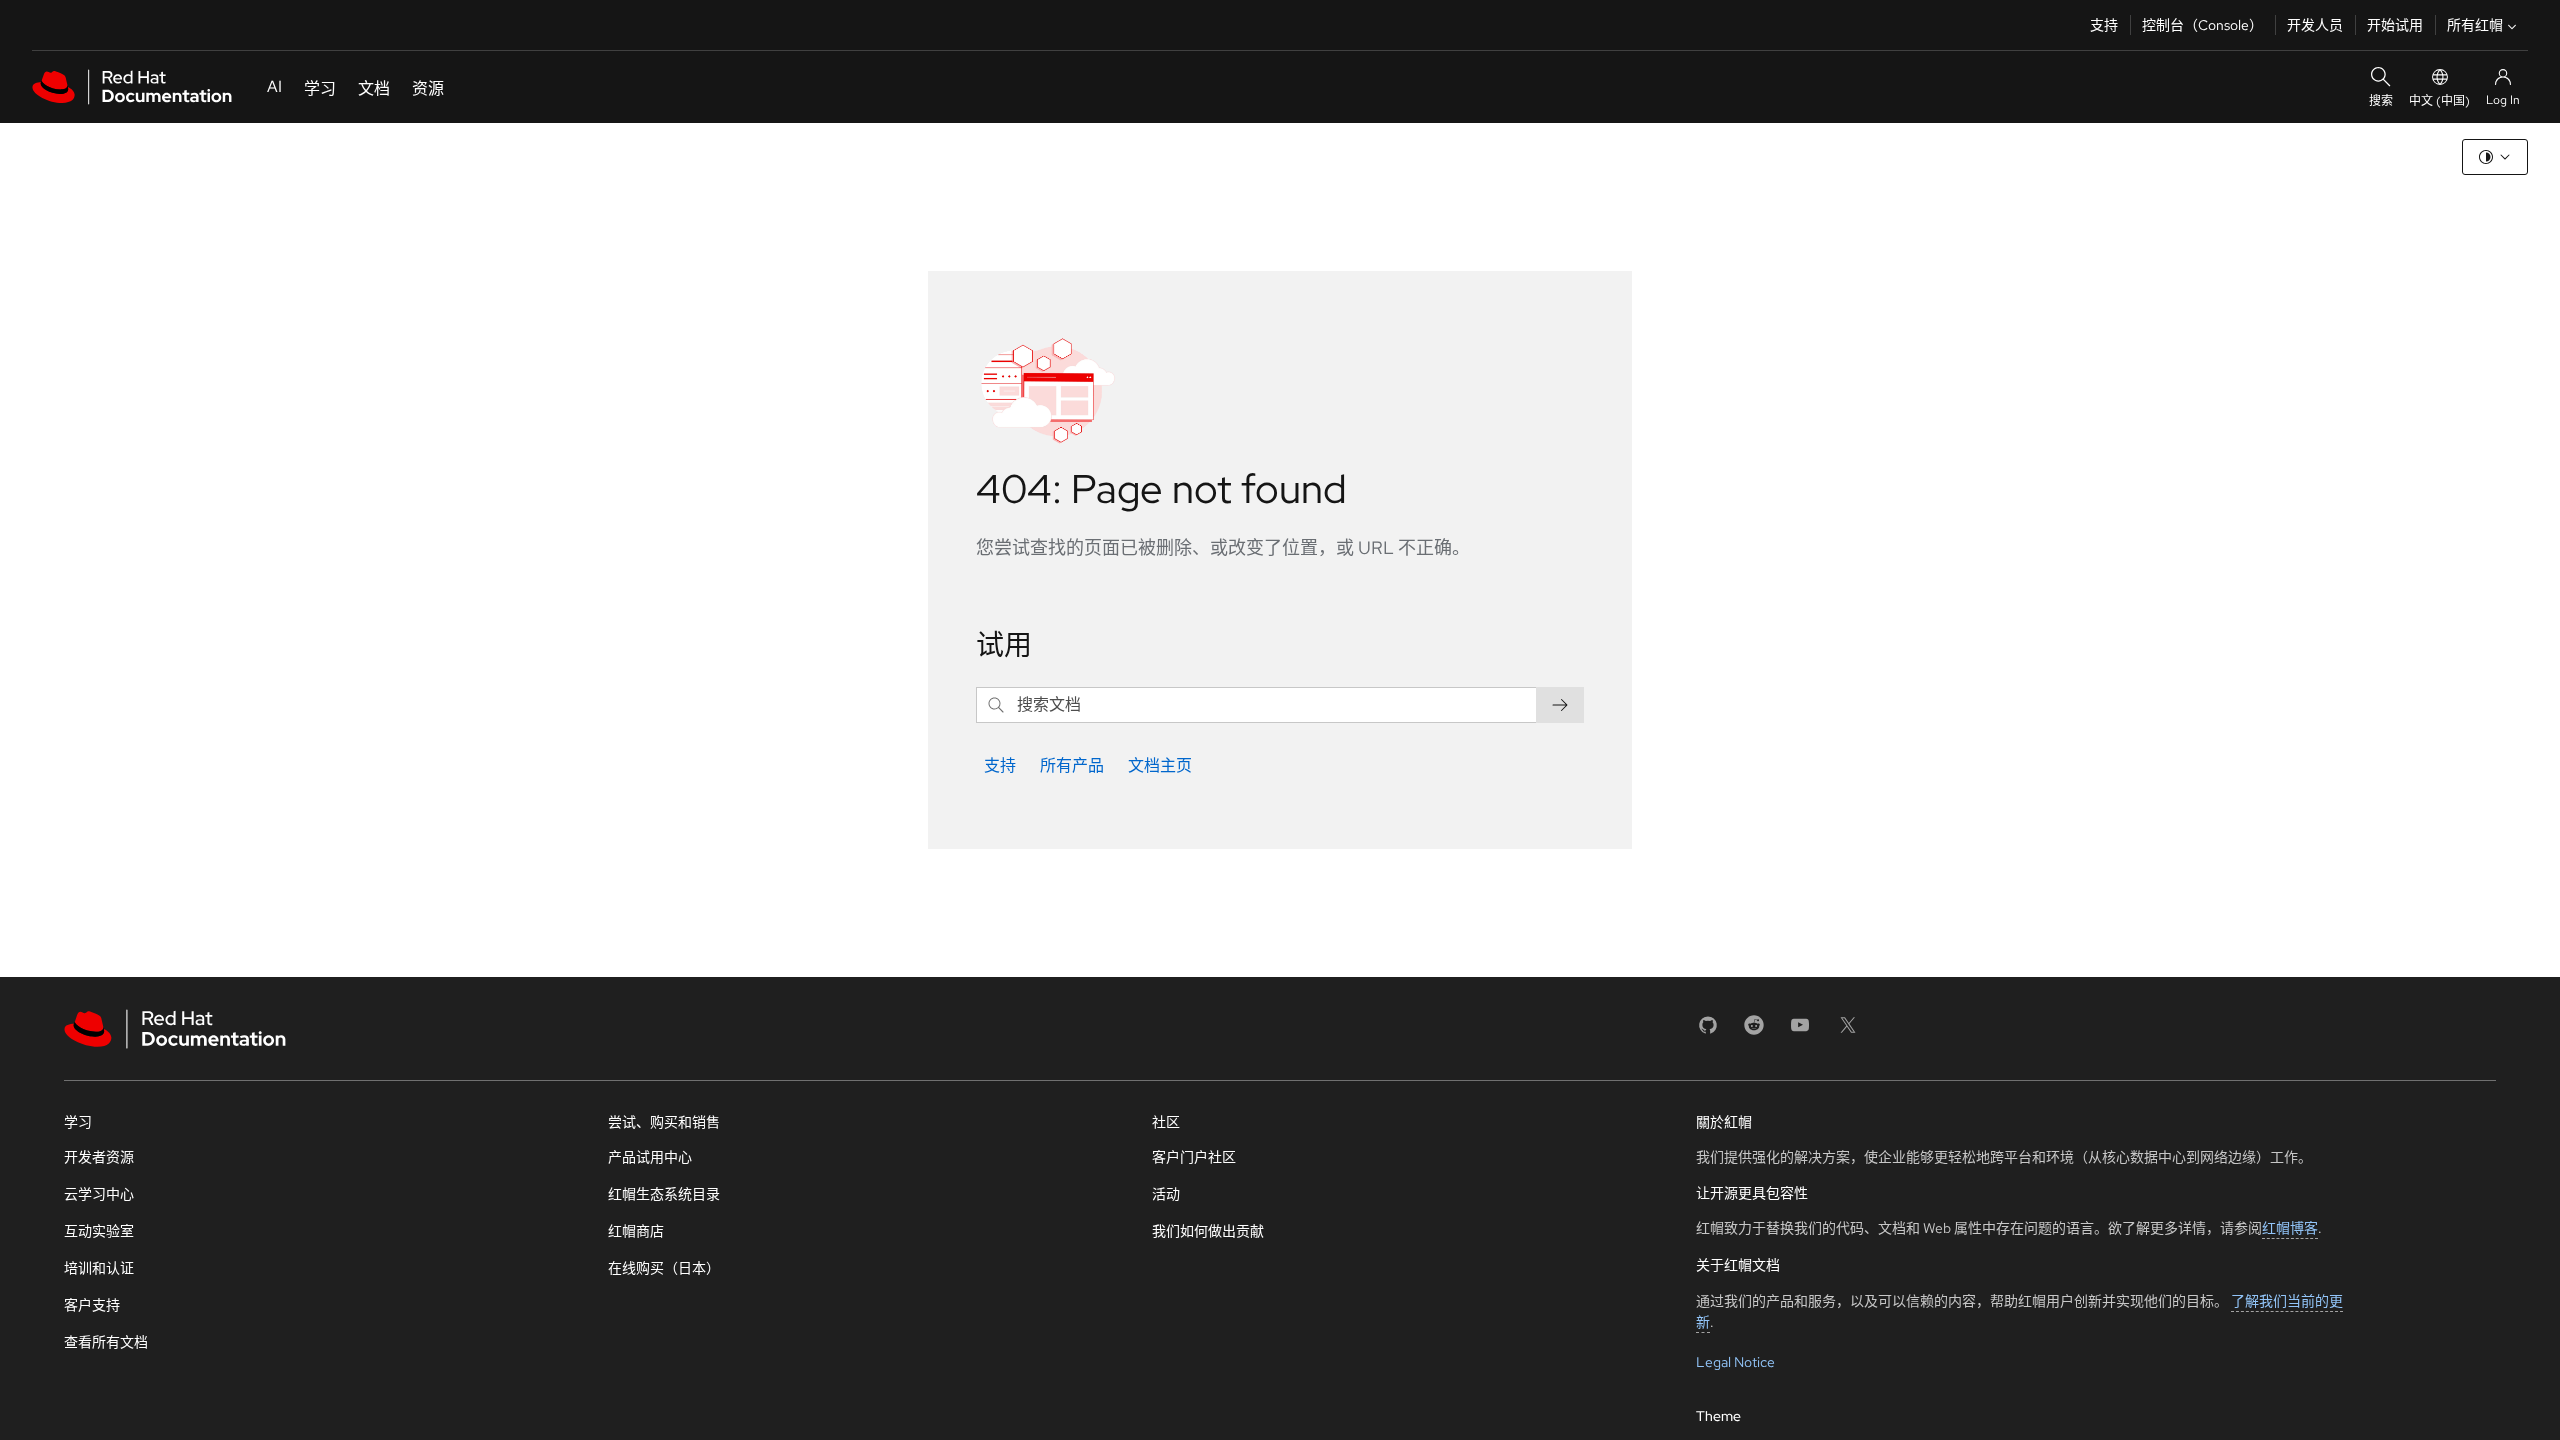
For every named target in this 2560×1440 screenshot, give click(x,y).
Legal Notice (1735, 1362)
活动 (1166, 1194)
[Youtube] (1800, 1031)
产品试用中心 (650, 1157)
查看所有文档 (106, 1342)
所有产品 (1072, 765)
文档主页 (1160, 765)
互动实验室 (99, 1231)
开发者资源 (99, 1157)
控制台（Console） (2202, 25)
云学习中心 (99, 1194)
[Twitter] (1848, 1031)
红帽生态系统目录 (664, 1194)
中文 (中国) (2439, 101)
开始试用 (2395, 25)
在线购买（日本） (664, 1268)
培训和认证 (99, 1268)
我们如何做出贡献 (1208, 1231)
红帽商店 (636, 1231)
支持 (2104, 25)
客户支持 (92, 1305)
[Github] (1708, 1031)
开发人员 (2315, 25)
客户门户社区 (1194, 1157)
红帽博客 (2290, 1228)
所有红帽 (2475, 25)
